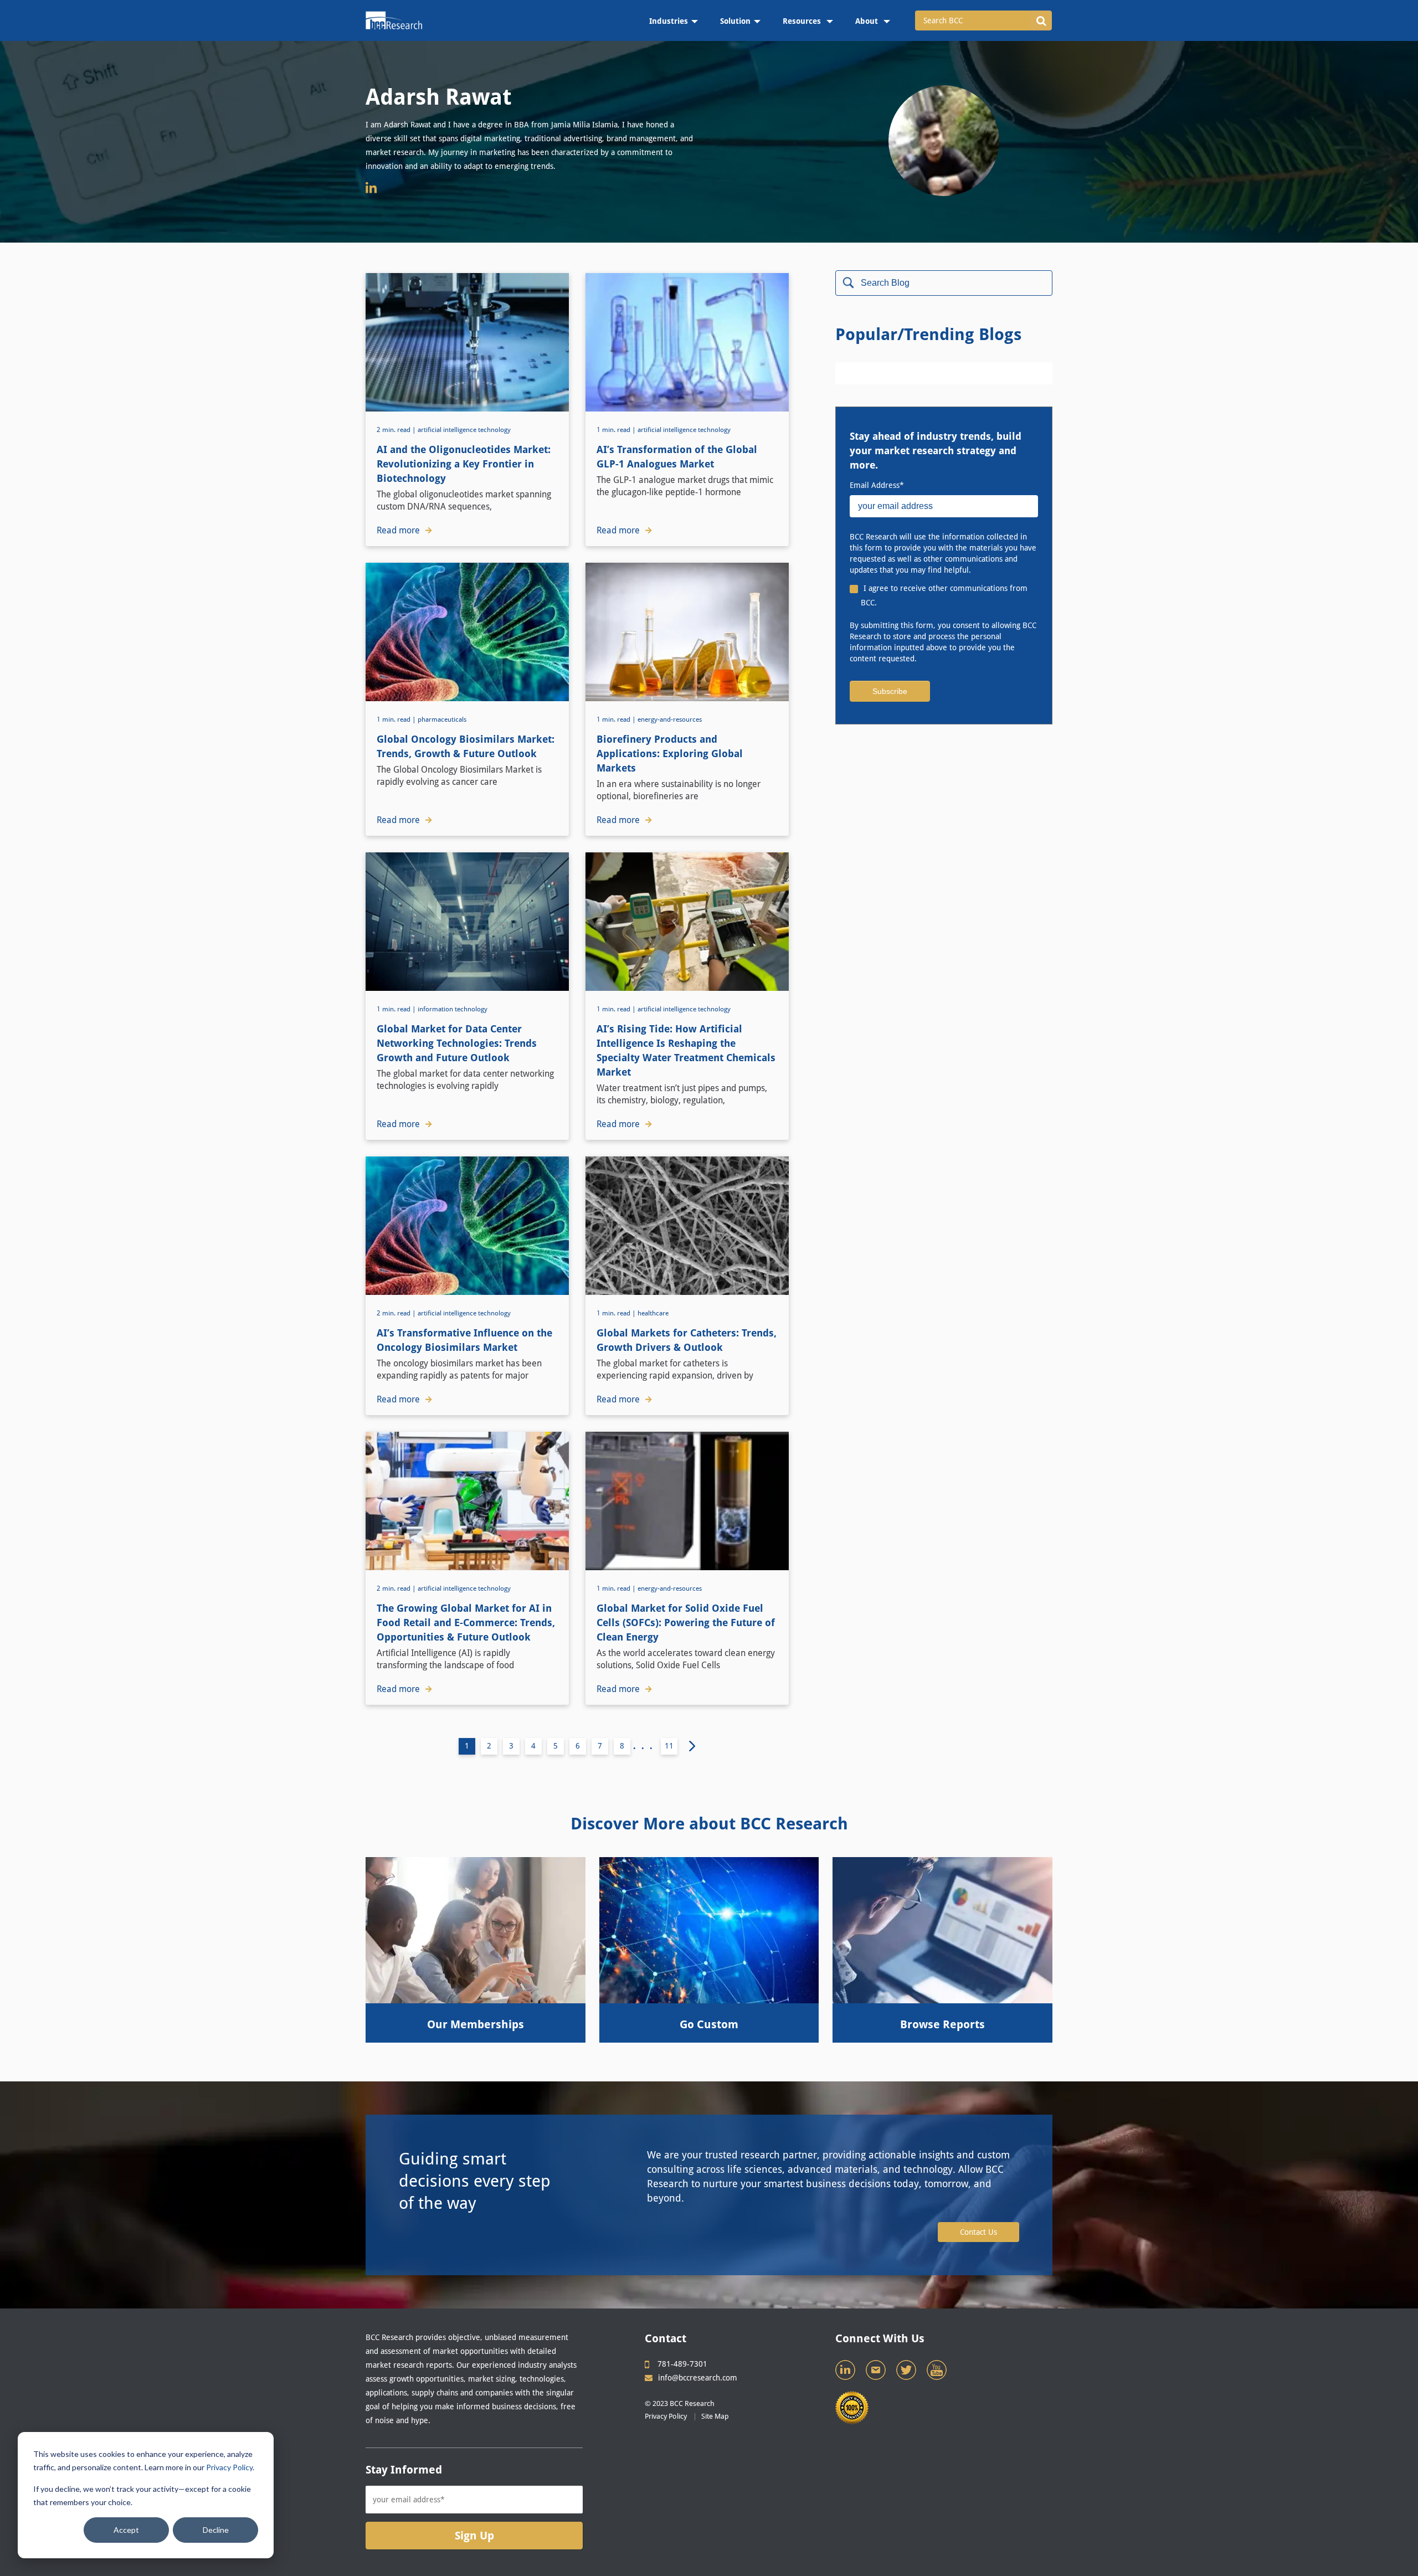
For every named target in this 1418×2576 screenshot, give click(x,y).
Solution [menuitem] (735, 21)
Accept (126, 2530)
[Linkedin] (846, 2373)
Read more (398, 530)
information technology (453, 1009)
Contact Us (978, 2232)
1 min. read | (617, 430)
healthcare (653, 1313)
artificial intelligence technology (464, 430)
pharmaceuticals (442, 719)
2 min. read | (397, 430)
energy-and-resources (670, 719)
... (646, 1746)
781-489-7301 (682, 2364)
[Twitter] (907, 2373)
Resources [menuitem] (803, 21)
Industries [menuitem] (669, 21)
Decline (216, 2530)
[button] (1041, 20)
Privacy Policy (229, 2467)
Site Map (715, 2416)
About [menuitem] (868, 21)
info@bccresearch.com (698, 2378)
